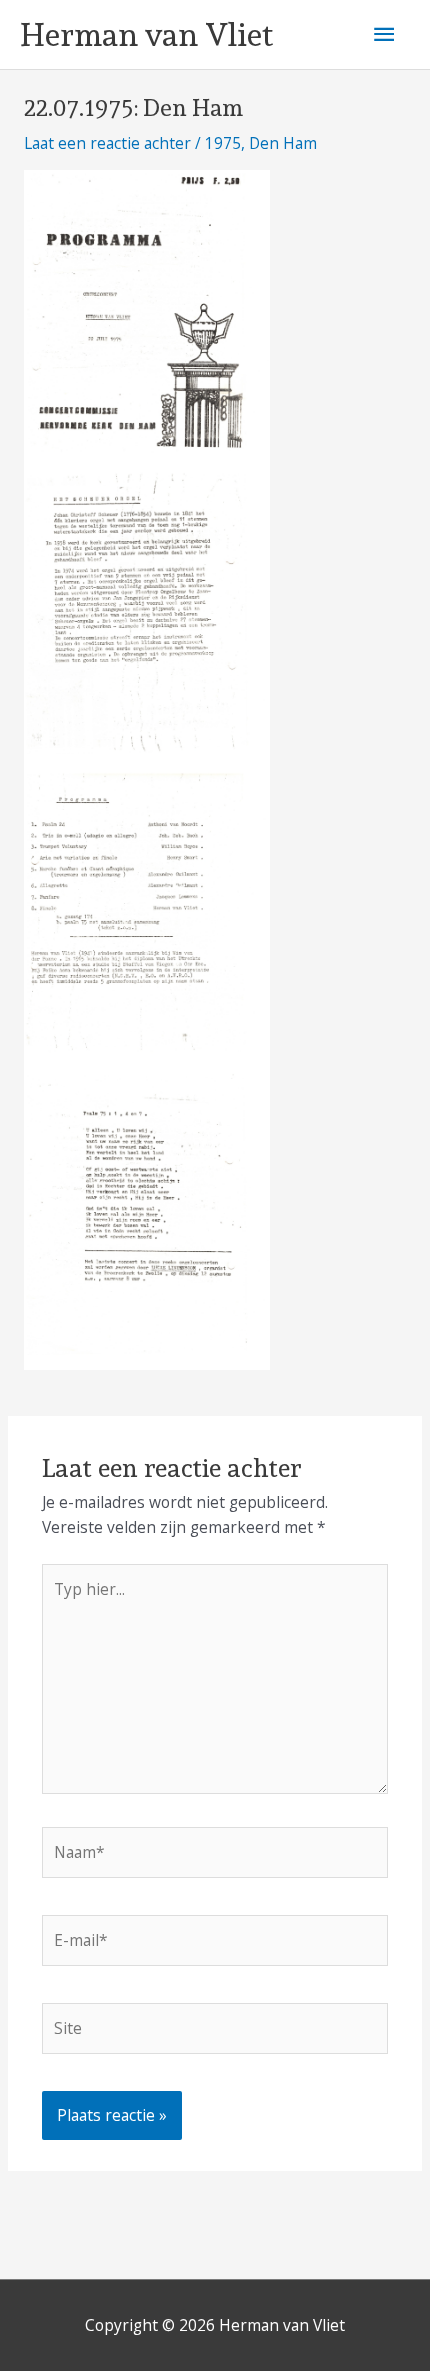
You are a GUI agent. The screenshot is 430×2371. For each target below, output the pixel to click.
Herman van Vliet (146, 35)
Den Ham (283, 143)
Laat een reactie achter (107, 143)
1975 (223, 143)
